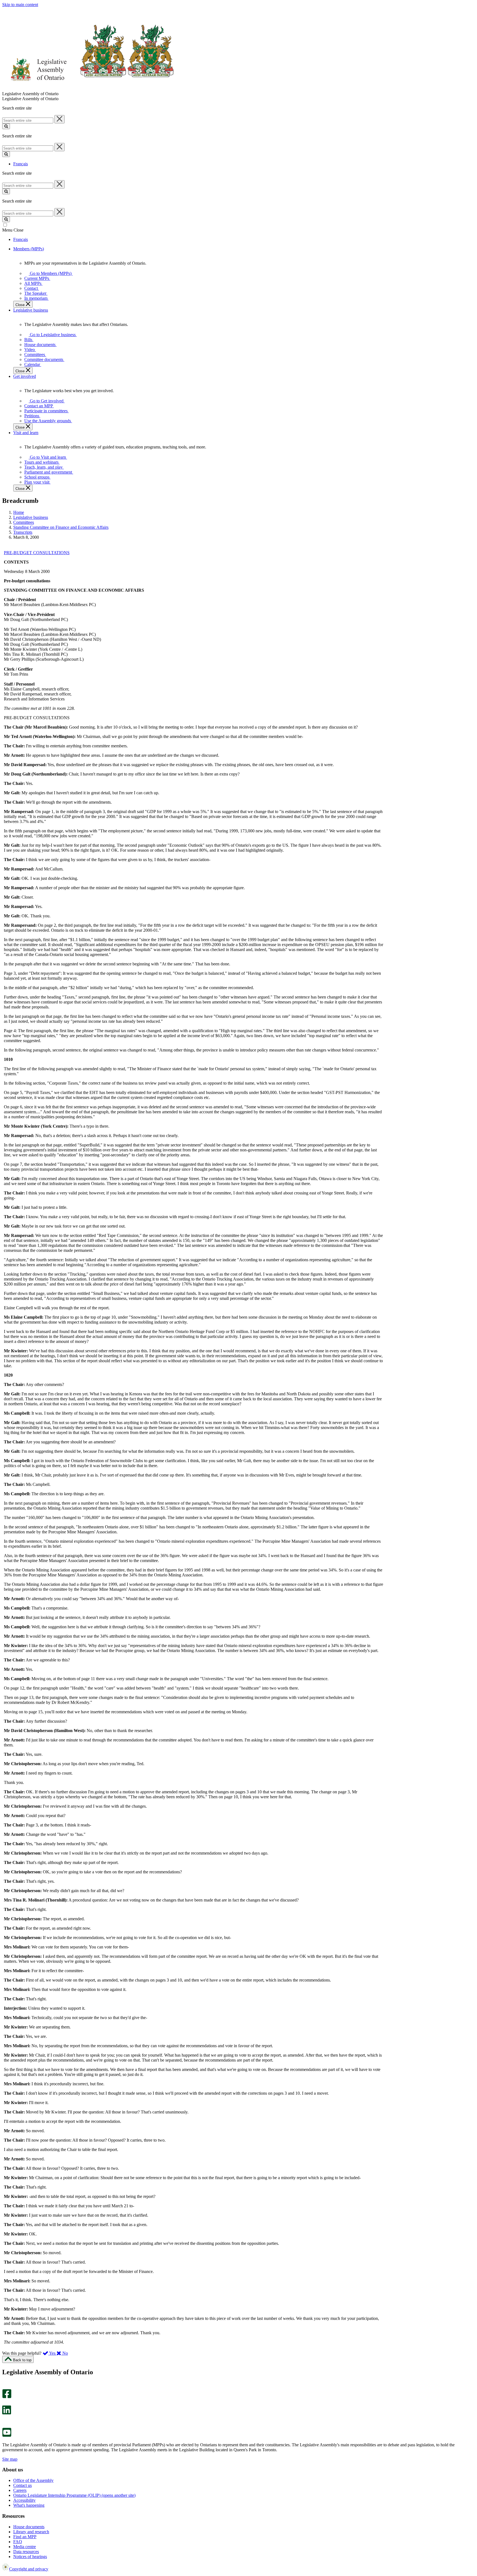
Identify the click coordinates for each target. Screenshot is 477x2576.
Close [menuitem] (21, 305)
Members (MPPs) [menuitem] (29, 249)
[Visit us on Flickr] (5, 2425)
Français (21, 164)
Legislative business (31, 517)
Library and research (31, 2532)
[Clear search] (59, 119)
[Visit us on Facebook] (7, 2397)
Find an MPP (25, 2537)
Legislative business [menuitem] (31, 310)
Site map (10, 2459)
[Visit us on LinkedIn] (7, 2413)
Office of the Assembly (33, 2480)
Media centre (25, 2547)
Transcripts (23, 532)
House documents (29, 2527)
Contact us (22, 2485)
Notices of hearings (30, 2557)
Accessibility (24, 2500)
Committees (24, 522)
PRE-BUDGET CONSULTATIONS (37, 553)
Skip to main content (20, 5)
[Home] (88, 89)
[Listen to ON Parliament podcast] (5, 2420)
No (65, 2353)
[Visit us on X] (5, 2403)
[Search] (6, 126)
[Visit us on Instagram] (5, 2387)
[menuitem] (50, 273)
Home (19, 512)
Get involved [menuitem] (25, 376)
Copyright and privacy (29, 2569)
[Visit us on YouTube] (7, 2435)
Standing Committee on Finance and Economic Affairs (61, 527)
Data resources (26, 2552)
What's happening (29, 2505)
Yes (52, 2353)
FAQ (18, 2542)
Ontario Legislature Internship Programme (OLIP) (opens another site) (74, 2495)
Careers (20, 2490)
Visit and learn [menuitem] (26, 433)
